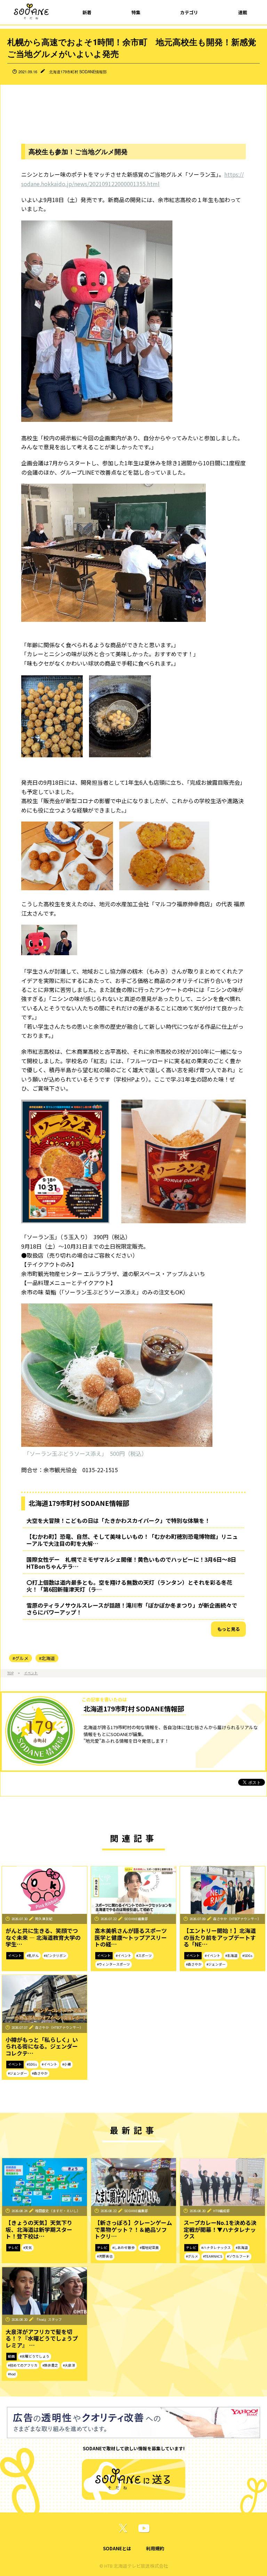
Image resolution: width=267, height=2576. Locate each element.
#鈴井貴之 (50, 2365)
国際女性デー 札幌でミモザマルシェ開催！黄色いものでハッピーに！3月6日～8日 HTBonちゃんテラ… (134, 1563)
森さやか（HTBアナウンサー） (237, 1919)
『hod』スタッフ (48, 2319)
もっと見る (229, 1629)
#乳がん (33, 1956)
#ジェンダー (216, 1964)
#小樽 (67, 2064)
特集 (136, 12)
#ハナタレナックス (216, 2248)
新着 (87, 12)
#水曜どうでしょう (35, 2356)
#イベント (124, 1956)
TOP (10, 1673)
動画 (11, 2356)
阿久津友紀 (44, 1919)
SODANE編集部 (136, 1919)
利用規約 (155, 2548)
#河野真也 (105, 2256)
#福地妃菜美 (149, 2248)
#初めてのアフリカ (23, 2365)
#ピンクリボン (55, 1956)
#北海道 (47, 1658)
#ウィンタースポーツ (114, 1964)
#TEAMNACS (213, 2256)
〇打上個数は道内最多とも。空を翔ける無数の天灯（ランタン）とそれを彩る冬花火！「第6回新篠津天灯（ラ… (129, 1586)
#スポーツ (144, 1956)
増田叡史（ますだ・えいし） (58, 2211)
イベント (31, 1673)
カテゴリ (189, 12)
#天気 (28, 2248)
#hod (12, 2374)
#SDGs (247, 1956)
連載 (243, 12)
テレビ (13, 2248)
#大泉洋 (69, 2365)
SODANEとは (117, 2548)
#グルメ (21, 1658)
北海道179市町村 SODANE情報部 (78, 72)
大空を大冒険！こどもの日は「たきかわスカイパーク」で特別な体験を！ (118, 1520)
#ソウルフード (238, 2256)
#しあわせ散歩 (124, 2248)
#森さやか (194, 1964)
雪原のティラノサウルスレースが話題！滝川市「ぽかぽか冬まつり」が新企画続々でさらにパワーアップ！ (132, 1609)
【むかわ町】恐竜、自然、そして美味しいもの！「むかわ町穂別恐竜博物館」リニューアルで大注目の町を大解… (132, 1540)
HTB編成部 (221, 2211)
